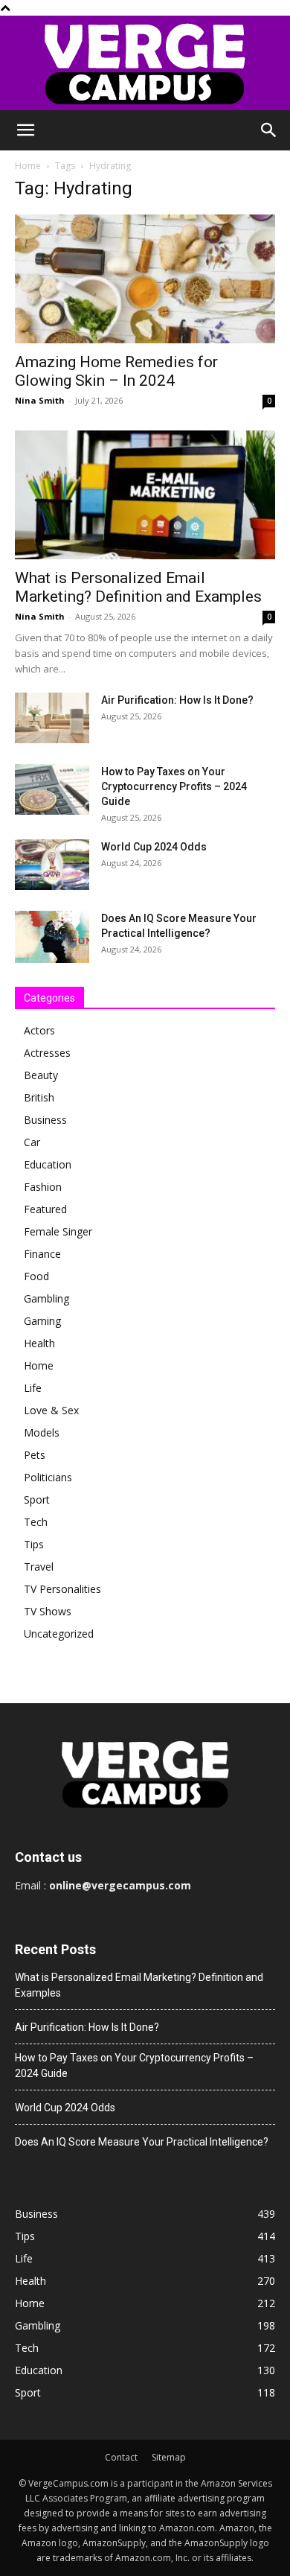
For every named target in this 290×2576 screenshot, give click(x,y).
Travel (39, 1567)
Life (33, 1388)
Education (48, 1164)
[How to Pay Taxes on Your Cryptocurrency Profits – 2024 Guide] (52, 790)
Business (45, 1120)
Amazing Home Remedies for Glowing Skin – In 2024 (116, 371)
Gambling (46, 1298)
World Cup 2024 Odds (154, 847)
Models (42, 1432)
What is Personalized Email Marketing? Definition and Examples (138, 587)
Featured (45, 1209)
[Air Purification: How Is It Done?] (52, 718)
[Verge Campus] (145, 63)
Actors (39, 1030)
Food (36, 1276)
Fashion (43, 1187)
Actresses (47, 1053)
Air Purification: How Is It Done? (177, 700)
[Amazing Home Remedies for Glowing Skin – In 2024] (145, 279)
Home (28, 166)
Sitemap (169, 2457)
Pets (35, 1455)
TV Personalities (62, 1589)
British (39, 1097)
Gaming (42, 1321)
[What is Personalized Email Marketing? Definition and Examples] (145, 495)
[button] (25, 130)
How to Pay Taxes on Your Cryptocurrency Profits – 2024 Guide (174, 786)
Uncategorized (59, 1634)
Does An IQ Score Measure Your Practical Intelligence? (142, 2142)
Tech (36, 1522)
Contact (121, 2457)
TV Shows (48, 1611)
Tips (34, 1544)
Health (39, 1343)
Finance (42, 1254)
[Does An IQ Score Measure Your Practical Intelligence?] (52, 937)
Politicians (48, 1477)
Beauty (41, 1075)
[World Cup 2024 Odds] (52, 865)
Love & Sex (51, 1410)
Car (32, 1142)
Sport (37, 1500)
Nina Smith (40, 400)
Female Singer (58, 1231)
